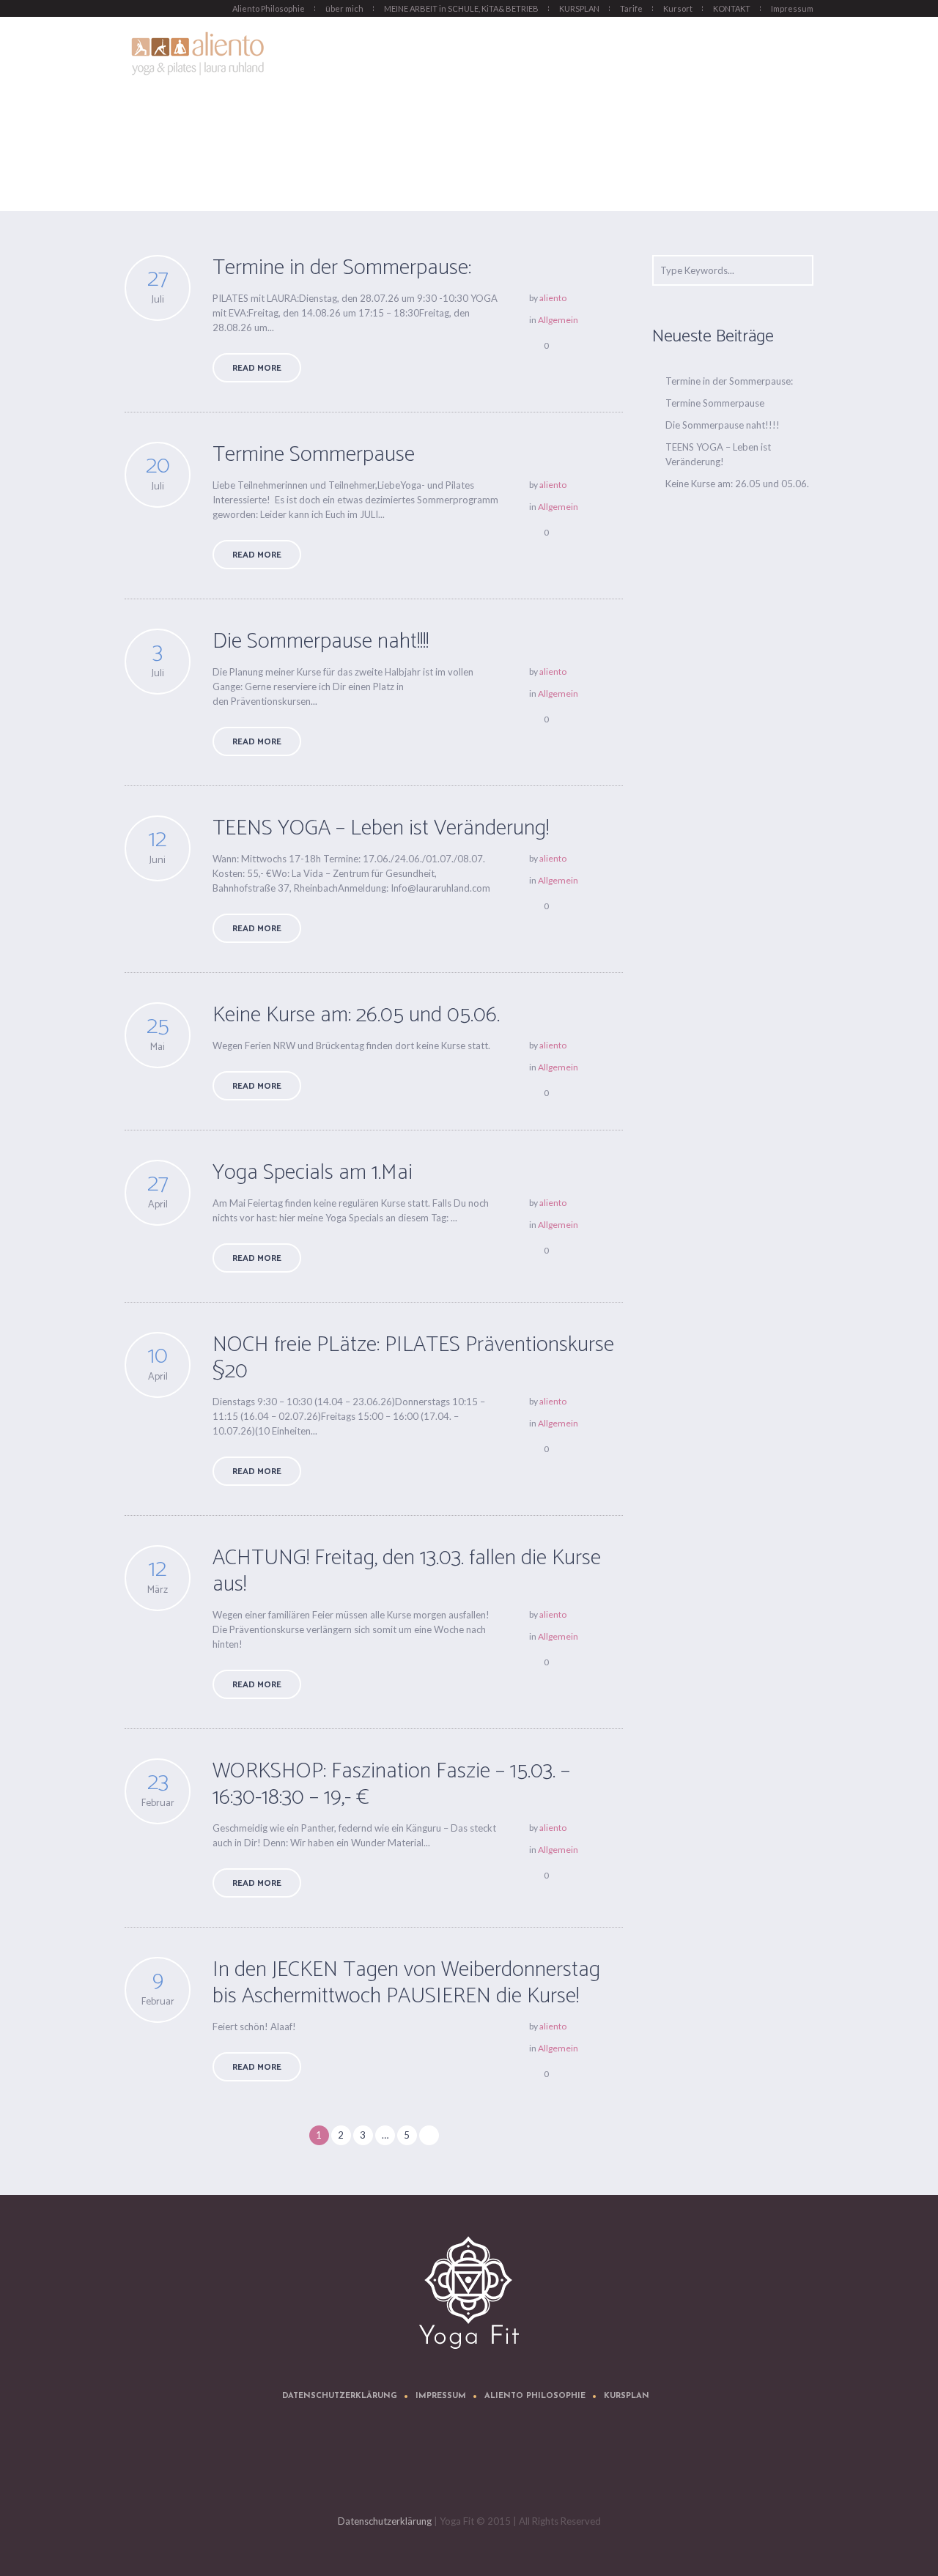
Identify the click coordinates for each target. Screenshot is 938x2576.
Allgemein (558, 320)
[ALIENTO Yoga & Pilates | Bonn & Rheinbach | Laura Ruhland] (469, 2292)
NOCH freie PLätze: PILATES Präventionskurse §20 (413, 1358)
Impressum (441, 2396)
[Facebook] (472, 2466)
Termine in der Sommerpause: (342, 268)
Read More (257, 368)
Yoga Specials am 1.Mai (313, 1173)
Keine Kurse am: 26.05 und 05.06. (356, 1015)
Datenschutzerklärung (340, 2396)
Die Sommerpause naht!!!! (321, 641)
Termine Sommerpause (314, 455)
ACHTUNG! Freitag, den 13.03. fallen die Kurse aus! (407, 1571)
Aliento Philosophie (535, 2396)
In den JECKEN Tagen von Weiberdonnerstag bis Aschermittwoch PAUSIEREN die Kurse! (406, 1983)
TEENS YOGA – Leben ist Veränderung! (381, 828)
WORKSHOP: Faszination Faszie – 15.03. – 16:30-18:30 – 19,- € (391, 1784)
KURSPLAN (627, 2396)
